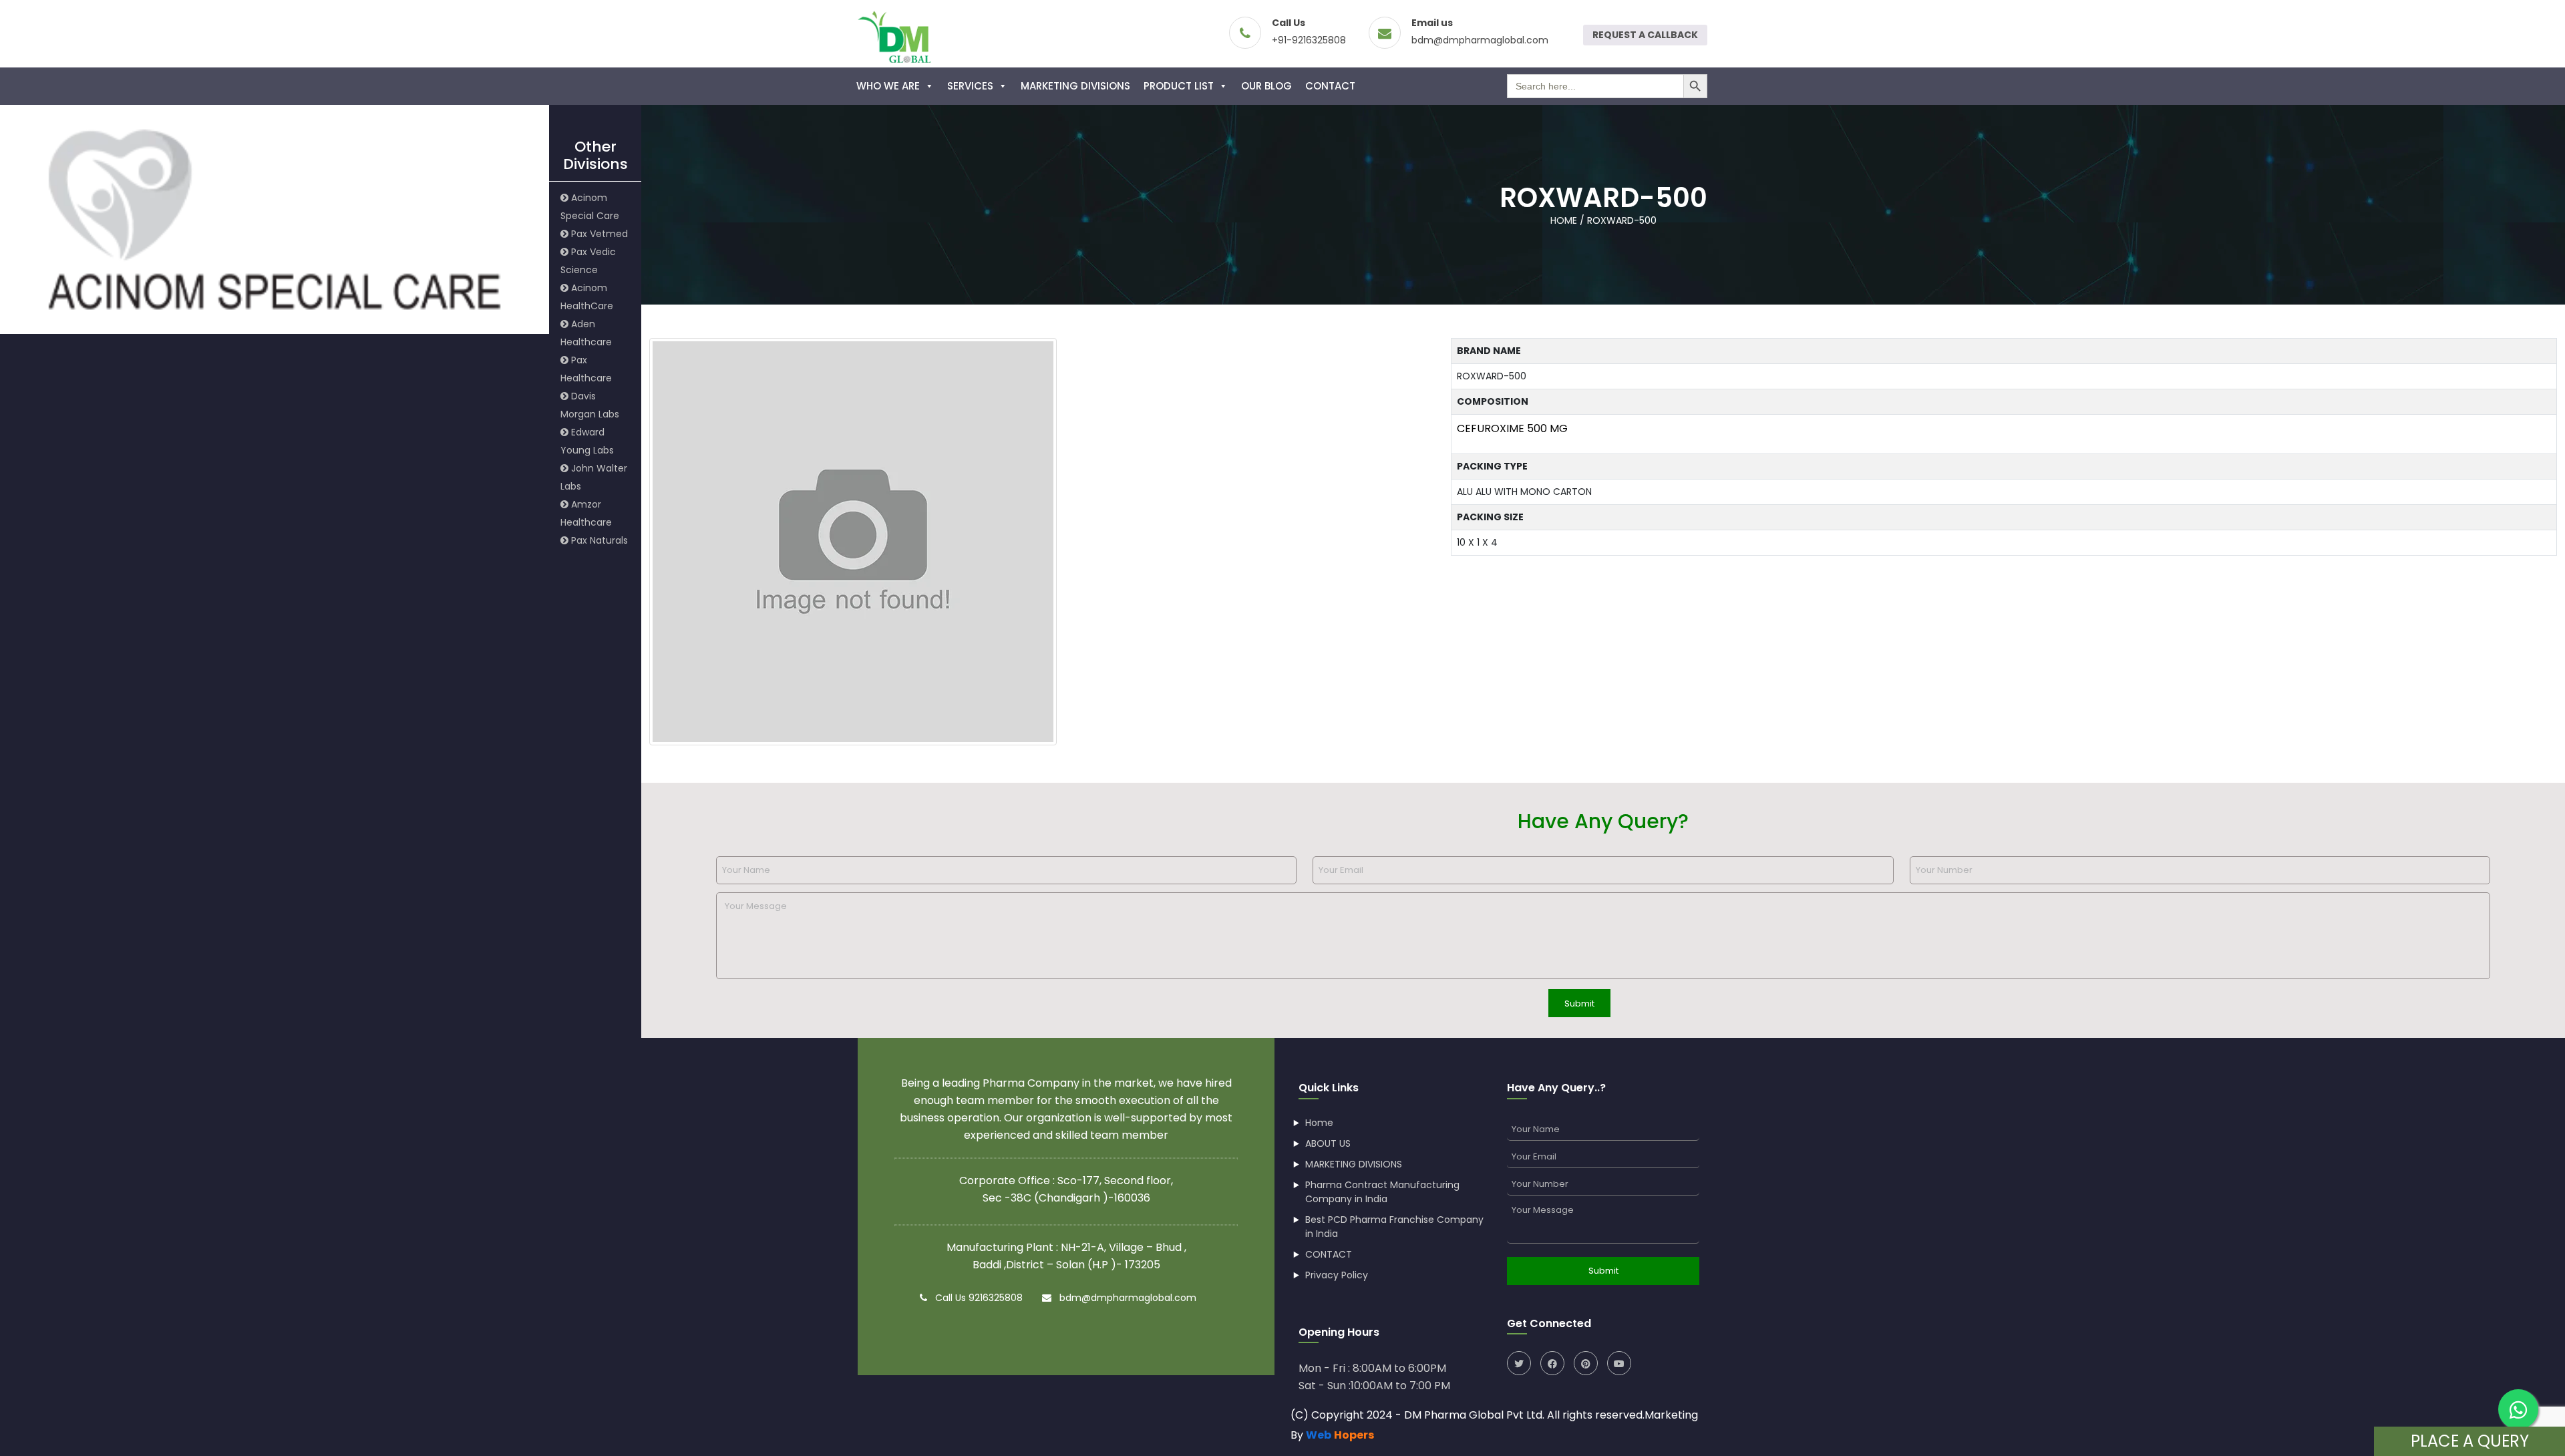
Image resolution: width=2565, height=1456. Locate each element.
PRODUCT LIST (1179, 86)
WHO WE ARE (888, 86)
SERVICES (970, 86)
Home (1319, 1123)
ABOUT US (1328, 1143)
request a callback (1645, 35)
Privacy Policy (1337, 1275)
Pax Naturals (598, 540)
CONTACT (1330, 86)
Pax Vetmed (598, 234)
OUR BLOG (1266, 86)
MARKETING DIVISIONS (1075, 86)
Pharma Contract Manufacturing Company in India (1382, 1192)
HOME (1564, 220)
